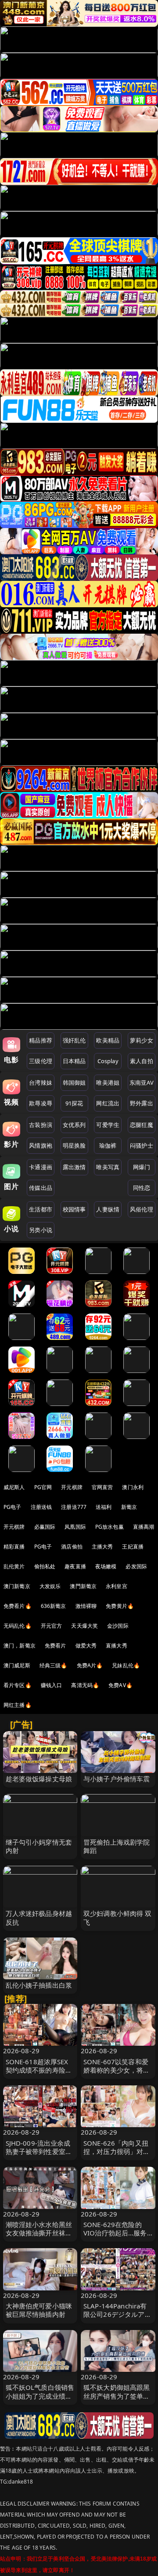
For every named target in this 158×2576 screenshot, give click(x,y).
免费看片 (56, 1646)
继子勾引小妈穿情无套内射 (39, 1846)
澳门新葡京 (17, 1586)
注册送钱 (41, 1507)
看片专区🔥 (18, 1685)
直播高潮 (144, 1527)
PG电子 (13, 1507)
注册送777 (74, 1507)
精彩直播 (14, 1547)
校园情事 (74, 1209)
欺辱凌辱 (41, 1103)
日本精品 (74, 1061)
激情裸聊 (86, 1606)
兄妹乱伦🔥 (126, 1665)
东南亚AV (142, 1083)
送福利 (104, 1507)
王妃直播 (133, 1547)
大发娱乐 (50, 1586)
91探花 (74, 1103)
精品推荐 (41, 1040)
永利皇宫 (117, 1586)
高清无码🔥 (85, 1685)
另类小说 (41, 1230)
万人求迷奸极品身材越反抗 (39, 1917)
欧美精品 (108, 1040)
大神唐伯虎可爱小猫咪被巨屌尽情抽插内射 (39, 2310)
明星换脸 (74, 1145)
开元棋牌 (72, 1487)
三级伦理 (41, 1061)
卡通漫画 (41, 1167)
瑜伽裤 (108, 1145)
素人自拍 (142, 1061)
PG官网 (43, 1487)
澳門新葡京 (83, 1586)
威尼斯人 (14, 1487)
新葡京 (129, 1507)
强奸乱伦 (74, 1040)
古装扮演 (41, 1125)
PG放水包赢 (110, 1527)
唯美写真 (108, 1167)
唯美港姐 (108, 1083)
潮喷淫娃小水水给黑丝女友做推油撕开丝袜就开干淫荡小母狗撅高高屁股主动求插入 (39, 2237)
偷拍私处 (45, 1566)
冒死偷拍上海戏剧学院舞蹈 (117, 1846)
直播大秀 (117, 1646)
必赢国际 (45, 1527)
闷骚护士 (142, 1145)
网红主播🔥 (18, 1705)
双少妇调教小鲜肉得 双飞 (118, 1917)
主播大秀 (102, 1547)
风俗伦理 (142, 1209)
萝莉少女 (142, 1040)
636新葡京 (54, 1606)
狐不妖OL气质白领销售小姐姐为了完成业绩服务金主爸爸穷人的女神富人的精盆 (40, 2400)
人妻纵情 (108, 1209)
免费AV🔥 (120, 1685)
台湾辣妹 (41, 1083)
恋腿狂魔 (142, 1125)
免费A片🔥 (90, 1665)
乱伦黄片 (14, 1566)
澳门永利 (133, 1487)
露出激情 (74, 1167)
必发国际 (136, 1566)
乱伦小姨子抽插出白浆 (39, 1985)
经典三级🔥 (54, 1665)
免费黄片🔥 (120, 1606)
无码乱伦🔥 (18, 1626)
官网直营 (102, 1487)
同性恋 (142, 1188)
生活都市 (41, 1209)
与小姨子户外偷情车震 (117, 1779)
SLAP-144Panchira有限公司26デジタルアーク (117, 2314)
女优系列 (74, 1125)
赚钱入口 (52, 1685)
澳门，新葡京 (20, 1646)
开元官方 (52, 1626)
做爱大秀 (86, 1646)
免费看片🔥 (18, 1606)
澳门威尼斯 (17, 1665)
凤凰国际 (75, 1527)
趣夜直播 (75, 1566)
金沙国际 (118, 1626)
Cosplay (108, 1061)
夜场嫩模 (106, 1566)
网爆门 (142, 1167)
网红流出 (108, 1103)
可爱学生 (108, 1125)
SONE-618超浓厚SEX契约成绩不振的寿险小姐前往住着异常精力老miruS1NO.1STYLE (39, 2074)
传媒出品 (41, 1188)
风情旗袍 (41, 1145)
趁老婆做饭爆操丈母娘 (39, 1779)
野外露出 (142, 1103)
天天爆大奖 (84, 1626)
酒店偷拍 (72, 1547)
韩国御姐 (74, 1083)
